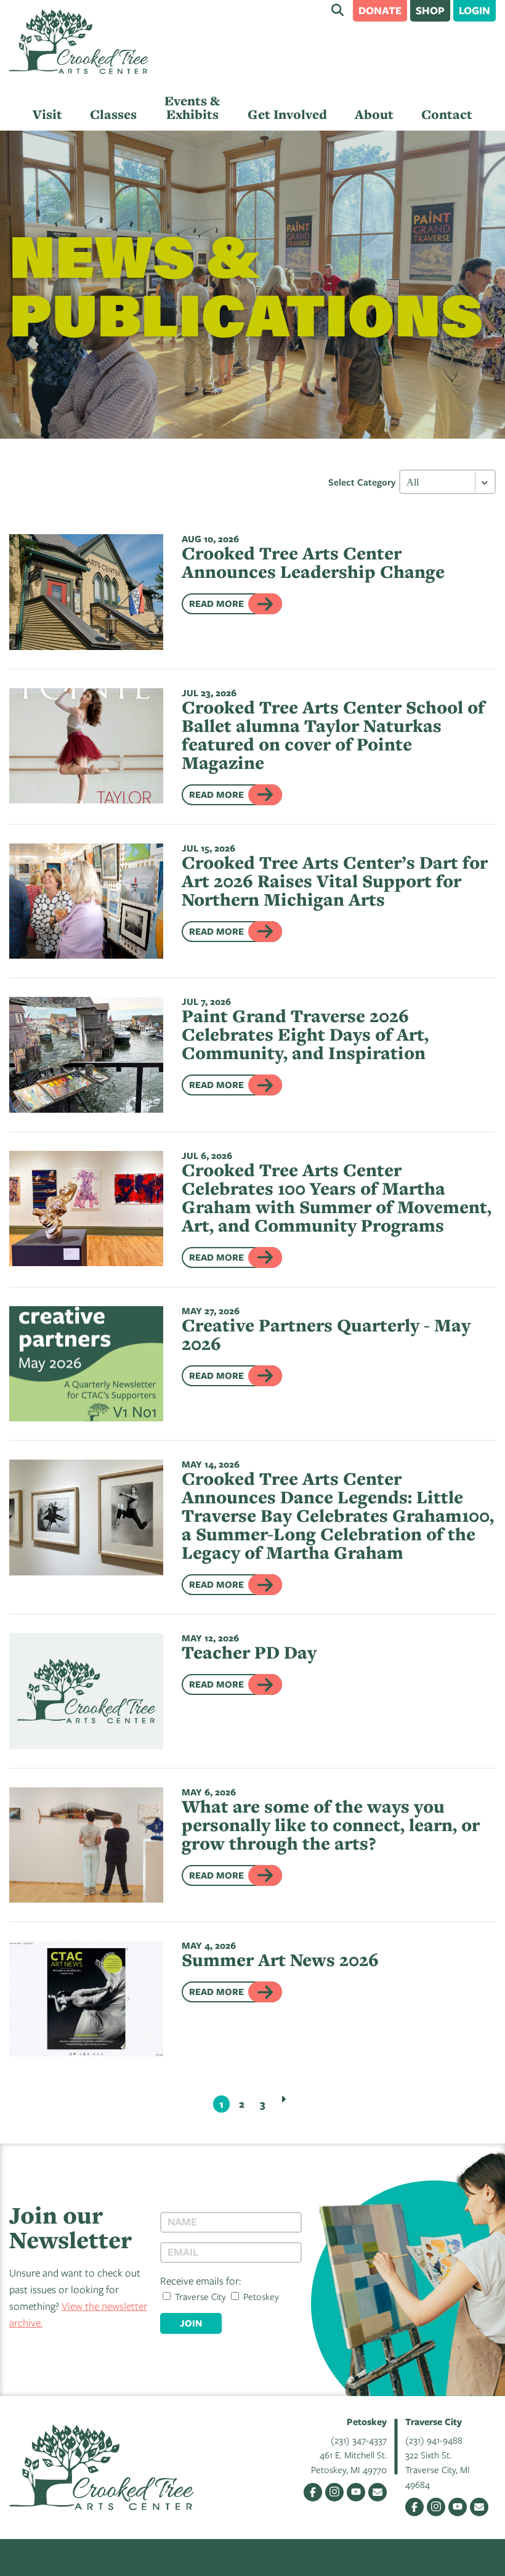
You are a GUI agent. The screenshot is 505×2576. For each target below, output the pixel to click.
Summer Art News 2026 (280, 1960)
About (374, 114)
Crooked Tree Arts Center (79, 42)
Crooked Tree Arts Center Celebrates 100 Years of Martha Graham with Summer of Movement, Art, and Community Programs (337, 1197)
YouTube (356, 2492)
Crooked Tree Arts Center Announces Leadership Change (313, 562)
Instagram (334, 2492)
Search (337, 10)
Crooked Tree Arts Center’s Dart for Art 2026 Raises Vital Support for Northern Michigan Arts (335, 881)
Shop (430, 10)
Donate (380, 10)
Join (191, 2323)
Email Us (378, 2492)
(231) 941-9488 (434, 2440)
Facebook (313, 2492)
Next (283, 2099)
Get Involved (287, 114)
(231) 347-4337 (359, 2440)
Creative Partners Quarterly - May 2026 (326, 1334)
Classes (113, 114)
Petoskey (260, 2296)
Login (475, 10)
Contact (447, 114)
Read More (216, 603)
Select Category (362, 482)
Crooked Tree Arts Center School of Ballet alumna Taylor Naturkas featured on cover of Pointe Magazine (333, 735)
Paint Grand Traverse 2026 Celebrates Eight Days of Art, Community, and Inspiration (305, 1034)
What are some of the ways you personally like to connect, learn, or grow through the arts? (331, 1825)
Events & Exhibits (192, 108)
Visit (47, 114)
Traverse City (199, 2296)
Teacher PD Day (249, 1652)
